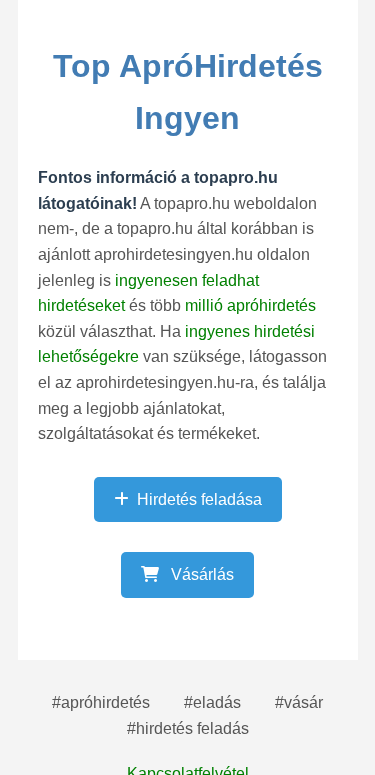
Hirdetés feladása (199, 499)
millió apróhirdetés (250, 305)
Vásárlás (200, 574)
